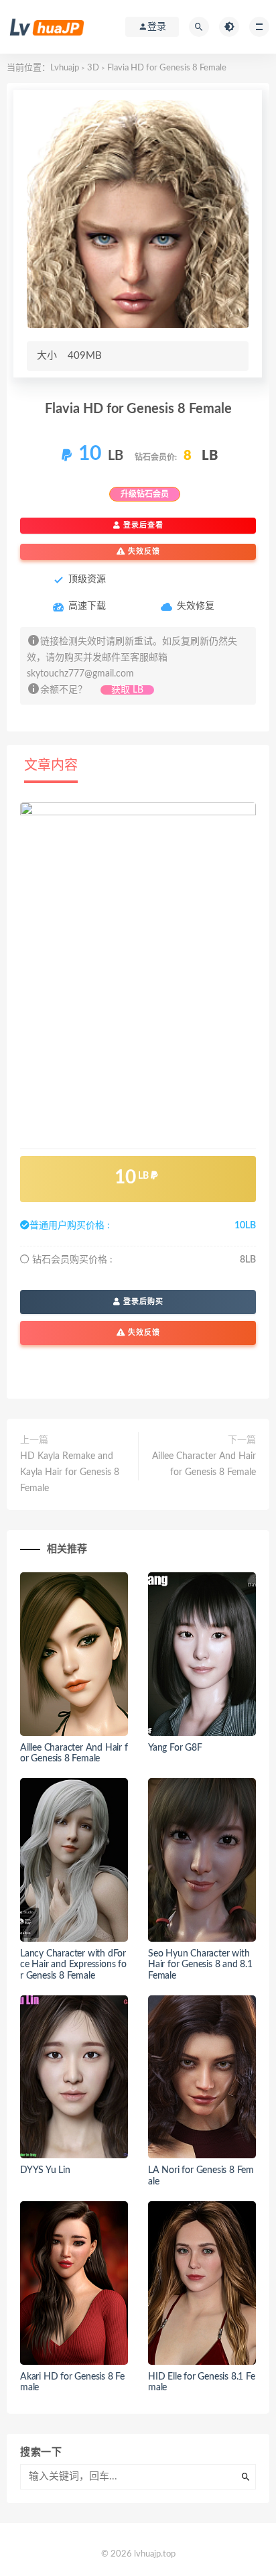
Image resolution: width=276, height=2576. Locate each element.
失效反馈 (143, 551)
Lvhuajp (65, 68)
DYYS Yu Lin (45, 2170)
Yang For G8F (175, 1748)
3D (93, 68)
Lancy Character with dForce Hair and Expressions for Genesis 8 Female (73, 1965)
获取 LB (127, 690)
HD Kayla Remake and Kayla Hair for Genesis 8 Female (70, 1472)
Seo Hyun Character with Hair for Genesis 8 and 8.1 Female (200, 1965)
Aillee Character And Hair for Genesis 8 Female (204, 1464)
